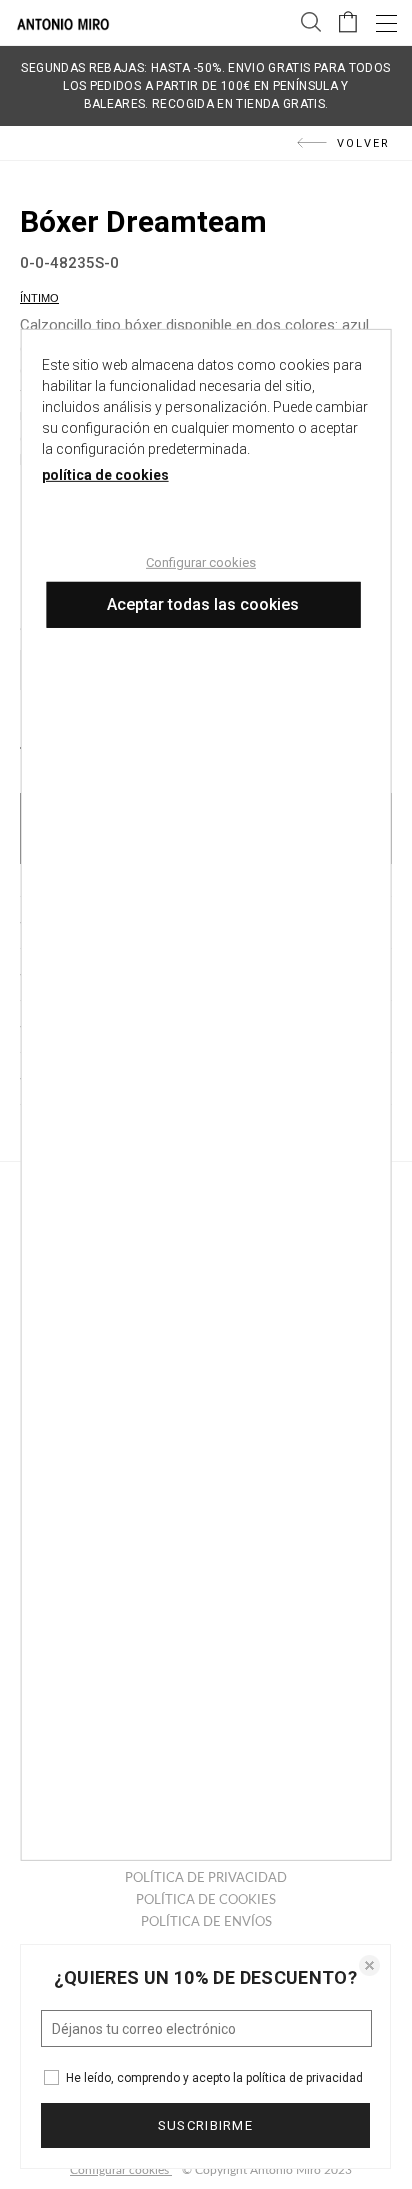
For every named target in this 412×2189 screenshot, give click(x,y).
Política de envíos (206, 1922)
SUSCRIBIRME (205, 2125)
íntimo (39, 298)
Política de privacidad (206, 1878)
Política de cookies (206, 1900)
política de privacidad (304, 2078)
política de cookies (105, 474)
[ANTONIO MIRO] (63, 26)
